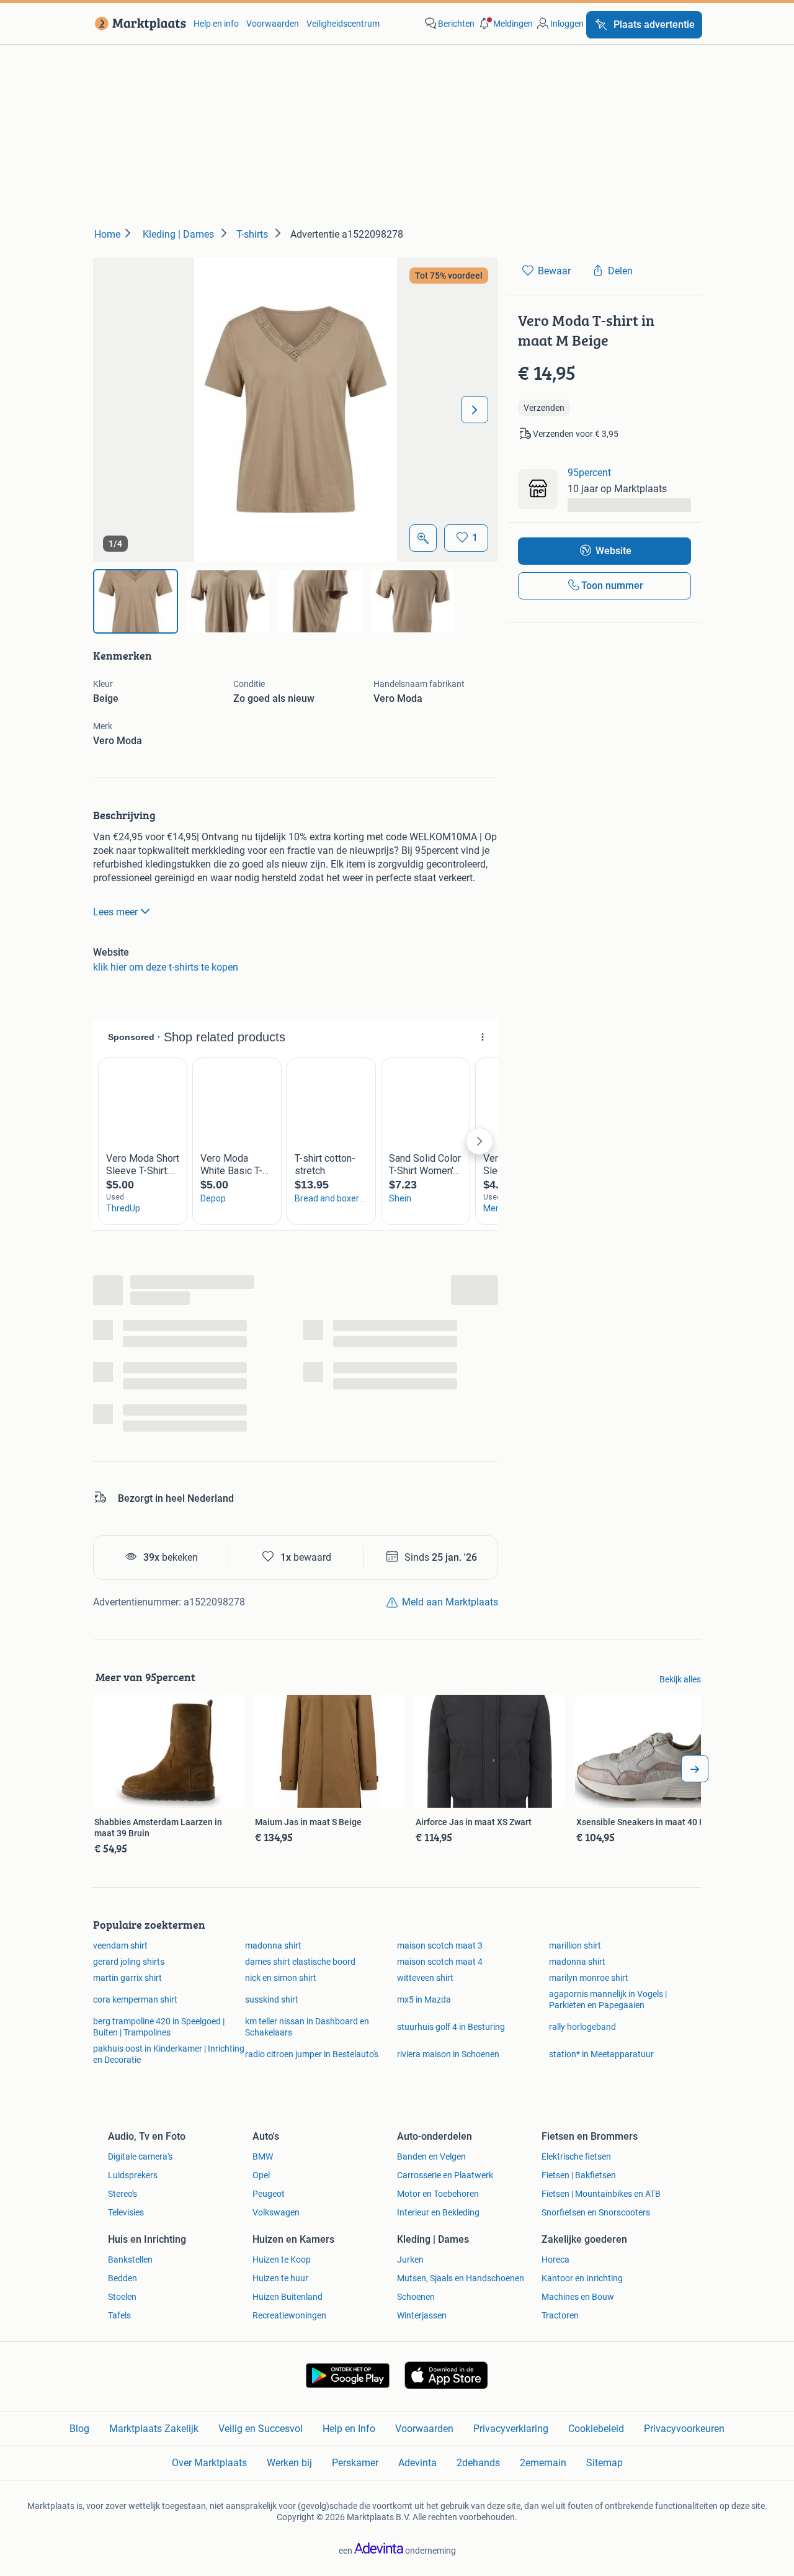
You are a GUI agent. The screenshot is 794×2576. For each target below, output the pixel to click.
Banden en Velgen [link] (431, 2156)
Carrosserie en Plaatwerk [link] (445, 2175)
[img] (136, 601)
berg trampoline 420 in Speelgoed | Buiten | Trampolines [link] (159, 2027)
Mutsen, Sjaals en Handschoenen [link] (461, 2278)
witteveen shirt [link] (425, 1978)
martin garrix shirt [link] (127, 1978)
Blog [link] (79, 2429)
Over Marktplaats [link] (209, 2463)
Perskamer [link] (355, 2463)
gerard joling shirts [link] (129, 1962)
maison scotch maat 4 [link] (440, 1962)
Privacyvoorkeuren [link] (684, 2429)
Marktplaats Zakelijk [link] (154, 2429)
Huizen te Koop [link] (282, 2260)
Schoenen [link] (416, 2297)
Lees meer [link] (115, 912)
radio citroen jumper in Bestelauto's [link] (312, 2054)
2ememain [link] (543, 2463)
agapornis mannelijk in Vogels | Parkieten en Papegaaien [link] (608, 1999)
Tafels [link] (119, 2315)
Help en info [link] (216, 24)
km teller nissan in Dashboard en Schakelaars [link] (307, 2027)
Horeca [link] (555, 2260)
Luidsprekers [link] (133, 2175)
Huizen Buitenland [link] (288, 2297)
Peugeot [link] (269, 2194)
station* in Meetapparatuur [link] (601, 2054)
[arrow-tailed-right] (695, 1769)
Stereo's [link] (123, 2194)
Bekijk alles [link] (680, 1679)
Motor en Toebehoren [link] (438, 2194)
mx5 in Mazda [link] (424, 1999)
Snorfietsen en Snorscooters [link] (596, 2212)
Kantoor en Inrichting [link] (582, 2278)
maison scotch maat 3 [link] (440, 1945)
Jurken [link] (410, 2260)
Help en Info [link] (349, 2429)
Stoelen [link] (122, 2297)
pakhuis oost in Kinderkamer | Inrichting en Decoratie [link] (169, 2054)
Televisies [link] (126, 2212)
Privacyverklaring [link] (511, 2429)
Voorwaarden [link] (273, 24)
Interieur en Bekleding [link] (438, 2212)
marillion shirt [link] (575, 1945)
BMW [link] (263, 2156)
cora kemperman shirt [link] (135, 1999)
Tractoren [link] (560, 2315)
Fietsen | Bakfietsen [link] (579, 2175)
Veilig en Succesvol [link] (261, 2429)
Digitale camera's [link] (140, 2156)
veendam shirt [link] (120, 1945)
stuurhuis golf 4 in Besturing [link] (451, 2027)
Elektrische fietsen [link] (576, 2156)
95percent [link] (589, 473)
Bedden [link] (123, 2278)
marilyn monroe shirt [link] (589, 1978)
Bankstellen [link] (130, 2260)
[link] (138, 24)
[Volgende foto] (475, 410)
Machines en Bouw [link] (578, 2297)
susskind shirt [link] (272, 1999)
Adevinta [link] (417, 2463)
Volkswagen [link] (276, 2212)
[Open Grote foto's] (423, 538)
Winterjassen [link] (422, 2315)
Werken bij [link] (289, 2463)
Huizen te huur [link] (280, 2278)
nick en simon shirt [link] (281, 1978)
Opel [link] (261, 2175)
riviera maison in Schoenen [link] (448, 2054)
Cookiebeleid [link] (596, 2429)
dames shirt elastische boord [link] (300, 1962)
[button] (505, 24)
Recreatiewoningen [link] (289, 2315)
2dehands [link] (478, 2463)
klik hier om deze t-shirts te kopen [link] (166, 967)
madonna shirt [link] (273, 1945)
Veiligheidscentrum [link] (343, 24)
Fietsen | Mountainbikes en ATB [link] (601, 2194)
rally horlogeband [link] (582, 2027)
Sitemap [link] (604, 2463)
